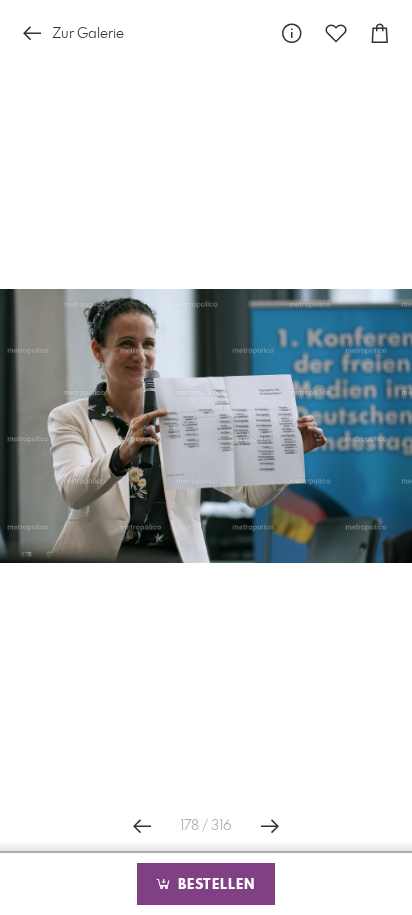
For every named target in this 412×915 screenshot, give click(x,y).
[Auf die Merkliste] (336, 33)
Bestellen (214, 885)
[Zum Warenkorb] (380, 33)
